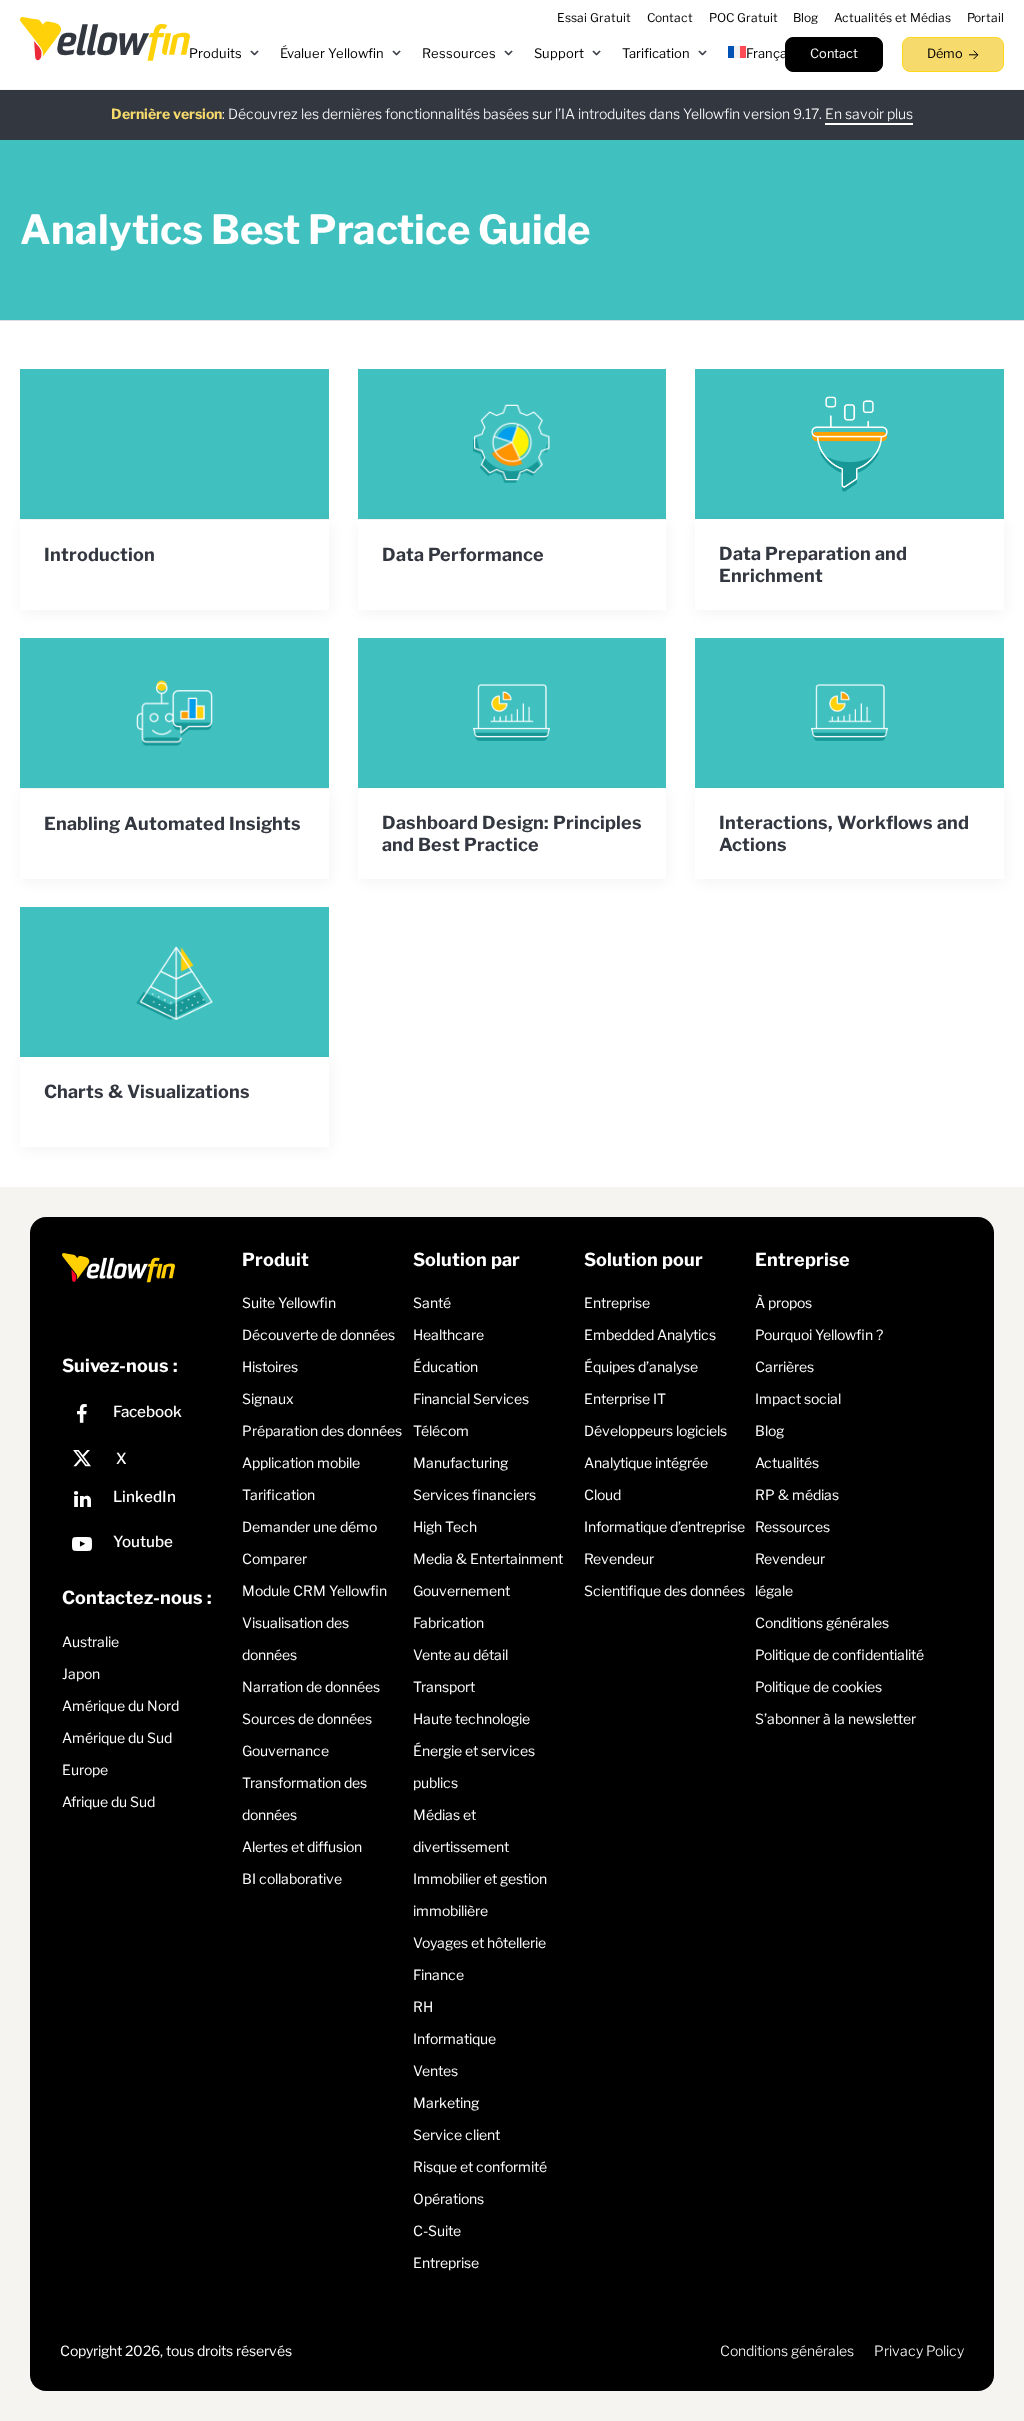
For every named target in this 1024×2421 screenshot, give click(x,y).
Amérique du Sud (117, 1737)
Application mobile (301, 1462)
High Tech (445, 1526)
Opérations (448, 2198)
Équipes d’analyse (641, 1366)
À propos (783, 1302)
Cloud (602, 1494)
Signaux (268, 1398)
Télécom (441, 1430)
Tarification (278, 1494)
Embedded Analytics (650, 1334)
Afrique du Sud (108, 1801)
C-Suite (437, 2230)
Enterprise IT (625, 1398)
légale (774, 1590)
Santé (432, 1302)
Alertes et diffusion (302, 1846)
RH (423, 2006)
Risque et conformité (480, 2166)
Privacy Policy (919, 2350)
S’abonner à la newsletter (835, 1718)
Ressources (792, 1526)
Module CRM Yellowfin (314, 1590)
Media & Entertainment (488, 1558)
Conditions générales (822, 1622)
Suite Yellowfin (289, 1302)
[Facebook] (147, 1416)
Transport (444, 1686)
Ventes (435, 2070)
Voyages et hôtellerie (479, 1942)
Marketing (446, 2102)
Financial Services (471, 1398)
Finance (438, 1974)
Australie (90, 1641)
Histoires (270, 1366)
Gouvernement (461, 1590)
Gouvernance (285, 1750)
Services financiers (474, 1494)
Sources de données (307, 1718)
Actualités (787, 1462)
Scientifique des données (664, 1590)
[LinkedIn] (147, 1501)
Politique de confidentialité (839, 1654)
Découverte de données (318, 1334)
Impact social (798, 1398)
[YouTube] (147, 1546)
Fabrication (448, 1622)
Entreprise (446, 2262)
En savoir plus (869, 113)
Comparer (274, 1558)
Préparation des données (322, 1430)
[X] (147, 1459)
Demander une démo (309, 1526)
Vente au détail (460, 1654)
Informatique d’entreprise (664, 1526)
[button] (224, 53)
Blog (769, 1430)
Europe (85, 1769)
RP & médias (797, 1494)
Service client (456, 2134)
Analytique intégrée (646, 1462)
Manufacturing (460, 1462)
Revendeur (619, 1558)
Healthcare (448, 1334)
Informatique (454, 2038)
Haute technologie (471, 1718)
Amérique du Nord (120, 1705)
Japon (81, 1673)
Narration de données (311, 1686)
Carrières (784, 1366)
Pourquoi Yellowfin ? (819, 1334)
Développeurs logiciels (655, 1430)
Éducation (445, 1366)
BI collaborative (292, 1878)
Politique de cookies (818, 1686)
